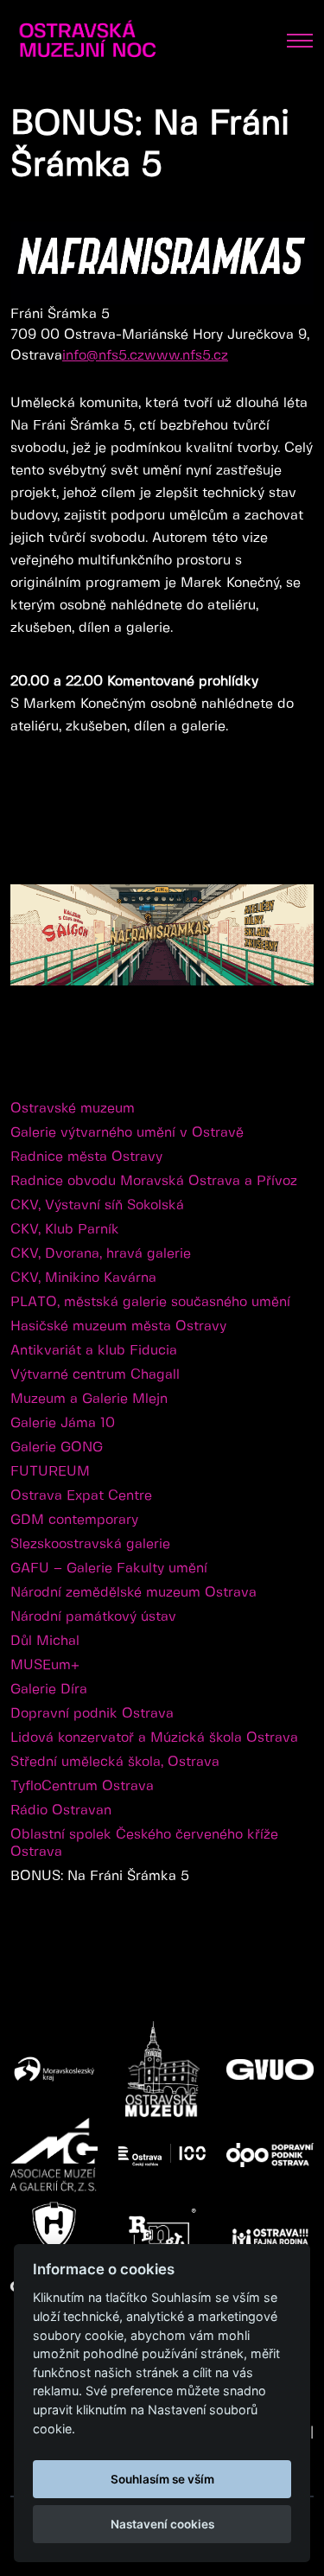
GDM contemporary (74, 1520)
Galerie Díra (49, 1690)
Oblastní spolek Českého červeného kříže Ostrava (144, 1843)
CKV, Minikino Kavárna (83, 1278)
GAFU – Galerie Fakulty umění (109, 1569)
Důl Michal (45, 1641)
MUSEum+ (45, 1665)
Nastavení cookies (162, 2524)
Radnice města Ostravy (86, 1157)
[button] (298, 837)
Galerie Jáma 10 (63, 1423)
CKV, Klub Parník (65, 1230)
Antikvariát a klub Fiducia (94, 1351)
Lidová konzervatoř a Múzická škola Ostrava (154, 1738)
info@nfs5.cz (103, 356)
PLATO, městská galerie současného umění (150, 1302)
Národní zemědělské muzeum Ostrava (133, 1593)
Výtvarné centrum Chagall (95, 1375)
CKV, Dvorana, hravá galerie (101, 1254)
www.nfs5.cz (186, 356)
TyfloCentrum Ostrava (82, 1786)
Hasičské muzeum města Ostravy (118, 1326)
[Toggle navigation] (300, 41)
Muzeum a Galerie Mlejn (89, 1399)
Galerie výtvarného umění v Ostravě (127, 1133)
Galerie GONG (57, 1447)
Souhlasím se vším (162, 2479)
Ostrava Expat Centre (81, 1496)
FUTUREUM (50, 1472)
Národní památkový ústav (93, 1617)
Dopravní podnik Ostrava (92, 1714)
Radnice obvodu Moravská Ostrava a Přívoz (154, 1181)
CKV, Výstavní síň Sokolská (97, 1205)
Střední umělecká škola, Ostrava (115, 1762)
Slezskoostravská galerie (90, 1544)
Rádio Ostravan (61, 1811)
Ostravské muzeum (73, 1109)
